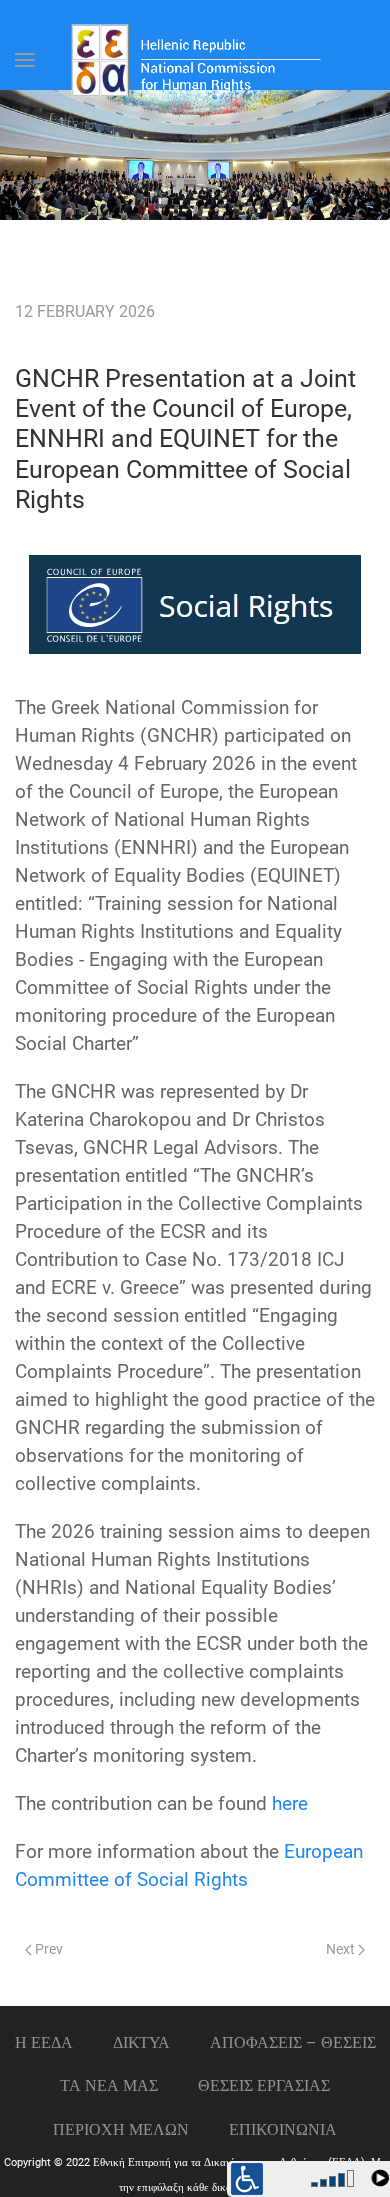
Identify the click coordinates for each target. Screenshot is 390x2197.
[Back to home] (195, 60)
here (290, 1804)
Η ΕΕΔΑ (44, 2042)
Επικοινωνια (283, 2129)
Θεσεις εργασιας (264, 2085)
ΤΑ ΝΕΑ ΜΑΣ (109, 2085)
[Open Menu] (25, 60)
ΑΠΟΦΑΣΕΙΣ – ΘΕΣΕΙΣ (293, 2042)
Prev (47, 1949)
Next (342, 1949)
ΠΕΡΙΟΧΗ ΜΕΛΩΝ (121, 2129)
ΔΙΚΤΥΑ (141, 2042)
